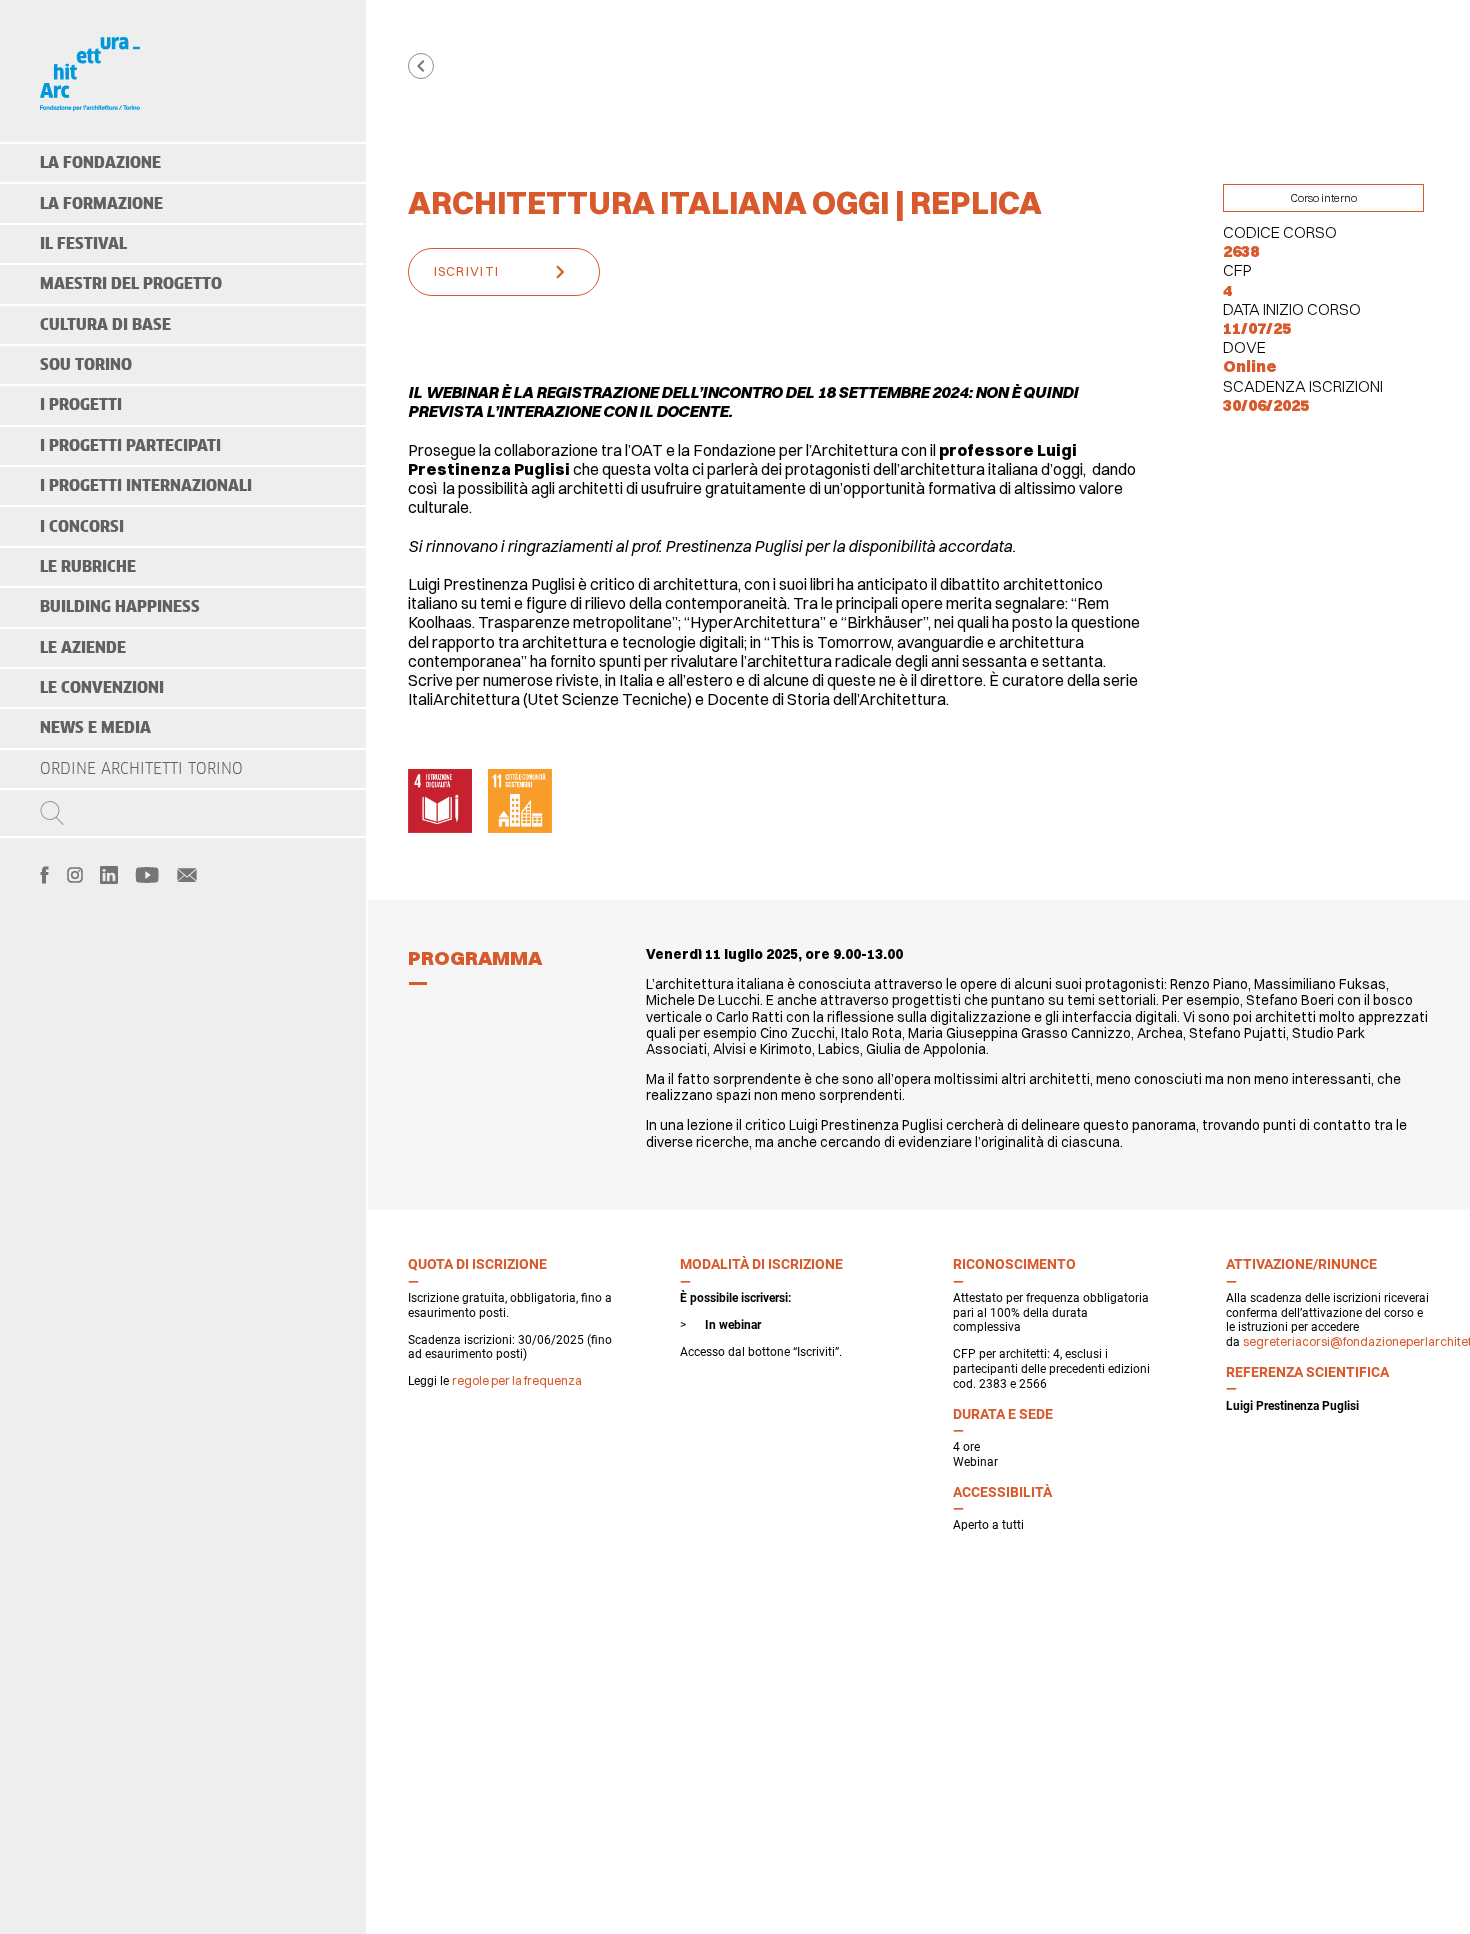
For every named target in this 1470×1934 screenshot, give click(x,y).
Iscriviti (467, 271)
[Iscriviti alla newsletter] (187, 873)
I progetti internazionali (146, 486)
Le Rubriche (88, 567)
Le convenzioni (102, 688)
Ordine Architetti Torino (141, 769)
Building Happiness (120, 607)
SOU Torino (86, 365)
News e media (95, 728)
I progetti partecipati (130, 446)
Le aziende (83, 648)
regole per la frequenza (517, 1380)
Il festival (83, 244)
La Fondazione (100, 163)
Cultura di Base (105, 325)
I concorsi (82, 527)
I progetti (81, 405)
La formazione (101, 204)
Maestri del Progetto (131, 284)
